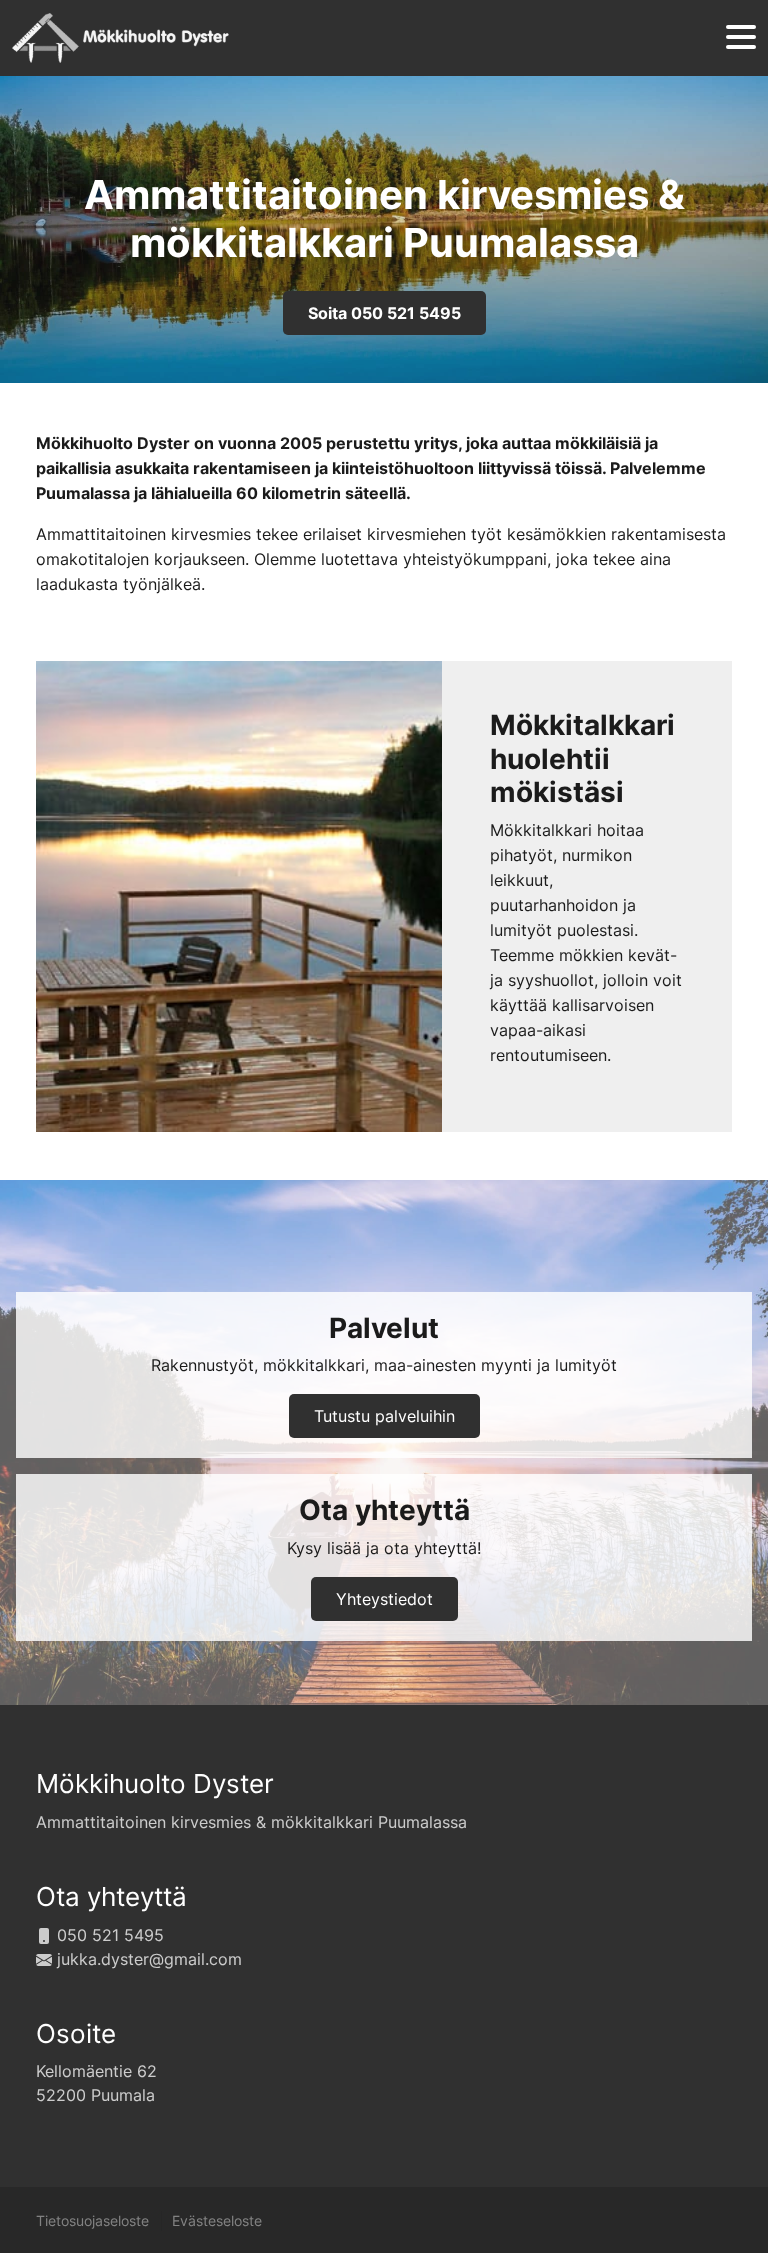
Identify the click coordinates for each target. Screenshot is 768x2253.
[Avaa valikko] (741, 38)
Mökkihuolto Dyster (155, 1783)
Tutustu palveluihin (384, 1416)
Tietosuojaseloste (92, 2221)
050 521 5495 (110, 1935)
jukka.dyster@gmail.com (149, 1959)
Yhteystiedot (384, 1599)
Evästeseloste (217, 2221)
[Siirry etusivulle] (120, 38)
